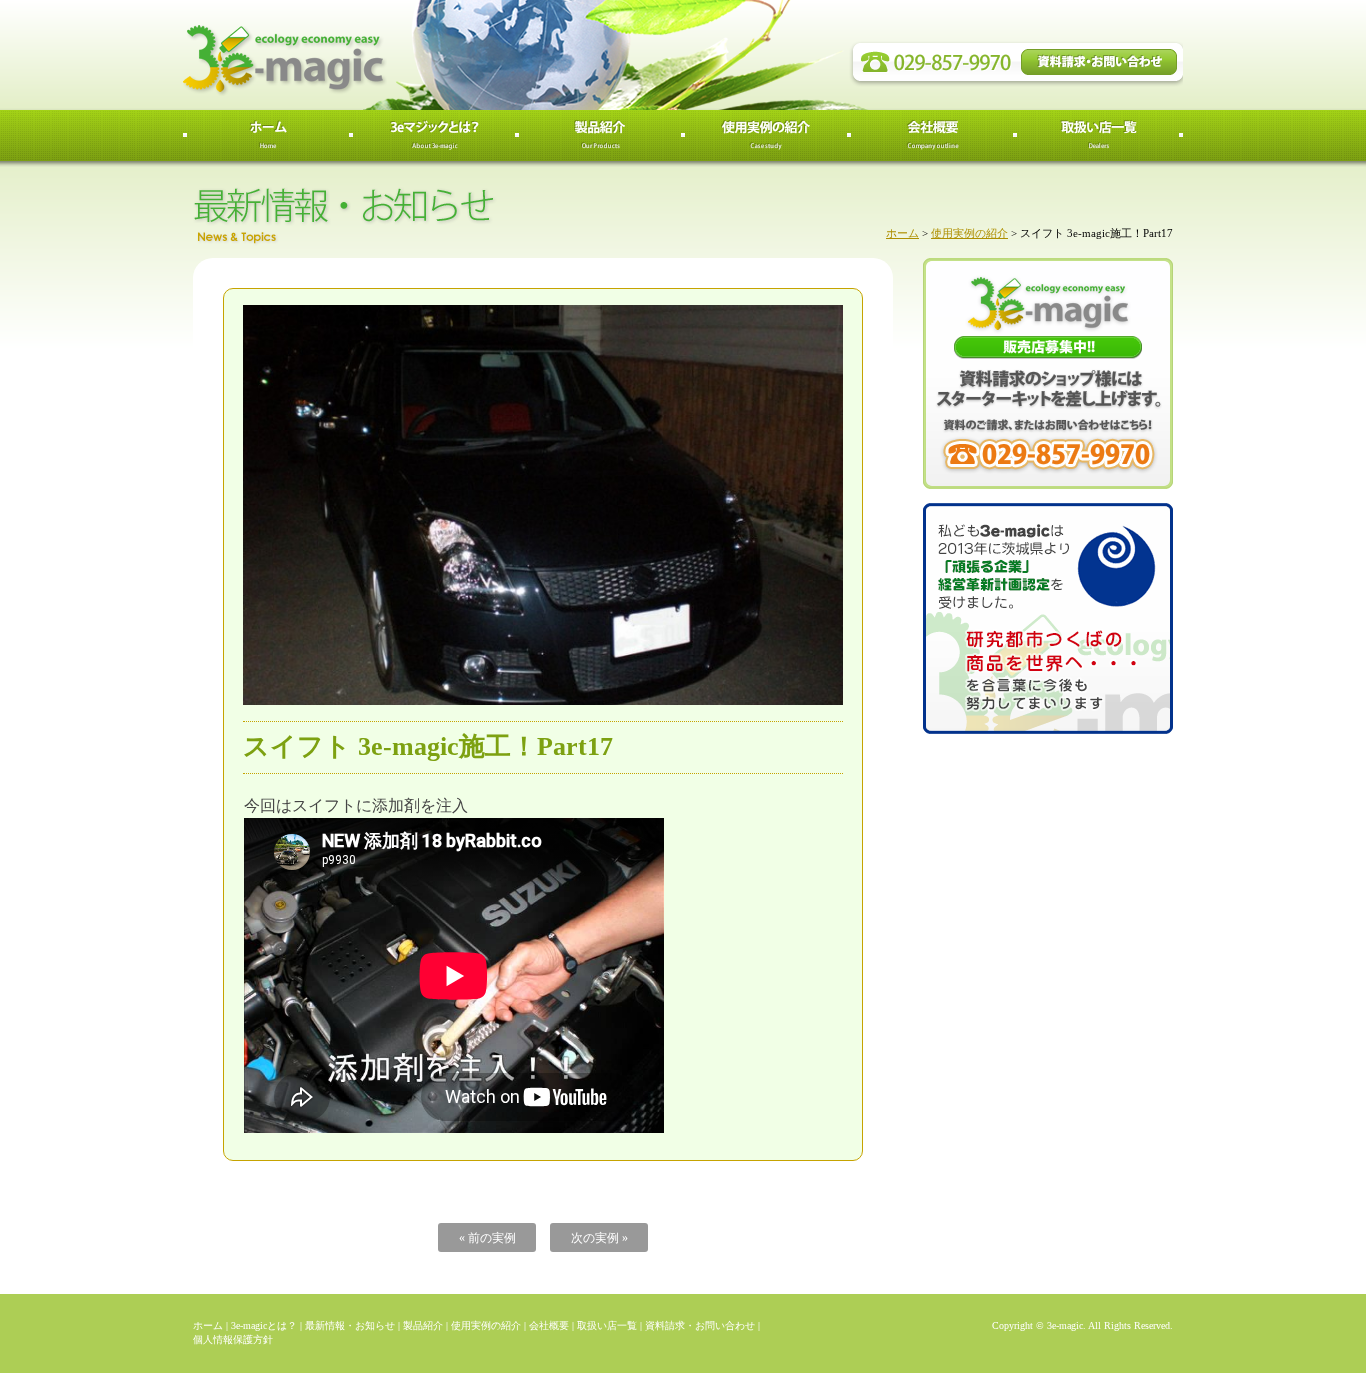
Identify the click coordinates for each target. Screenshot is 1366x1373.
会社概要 (549, 1325)
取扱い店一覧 (607, 1325)
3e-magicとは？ (264, 1325)
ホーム (902, 233)
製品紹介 (423, 1325)
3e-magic (358, 55)
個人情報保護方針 (233, 1339)
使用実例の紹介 (969, 233)
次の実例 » (599, 1238)
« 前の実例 (487, 1238)
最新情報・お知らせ (350, 1325)
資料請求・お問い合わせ (700, 1325)
